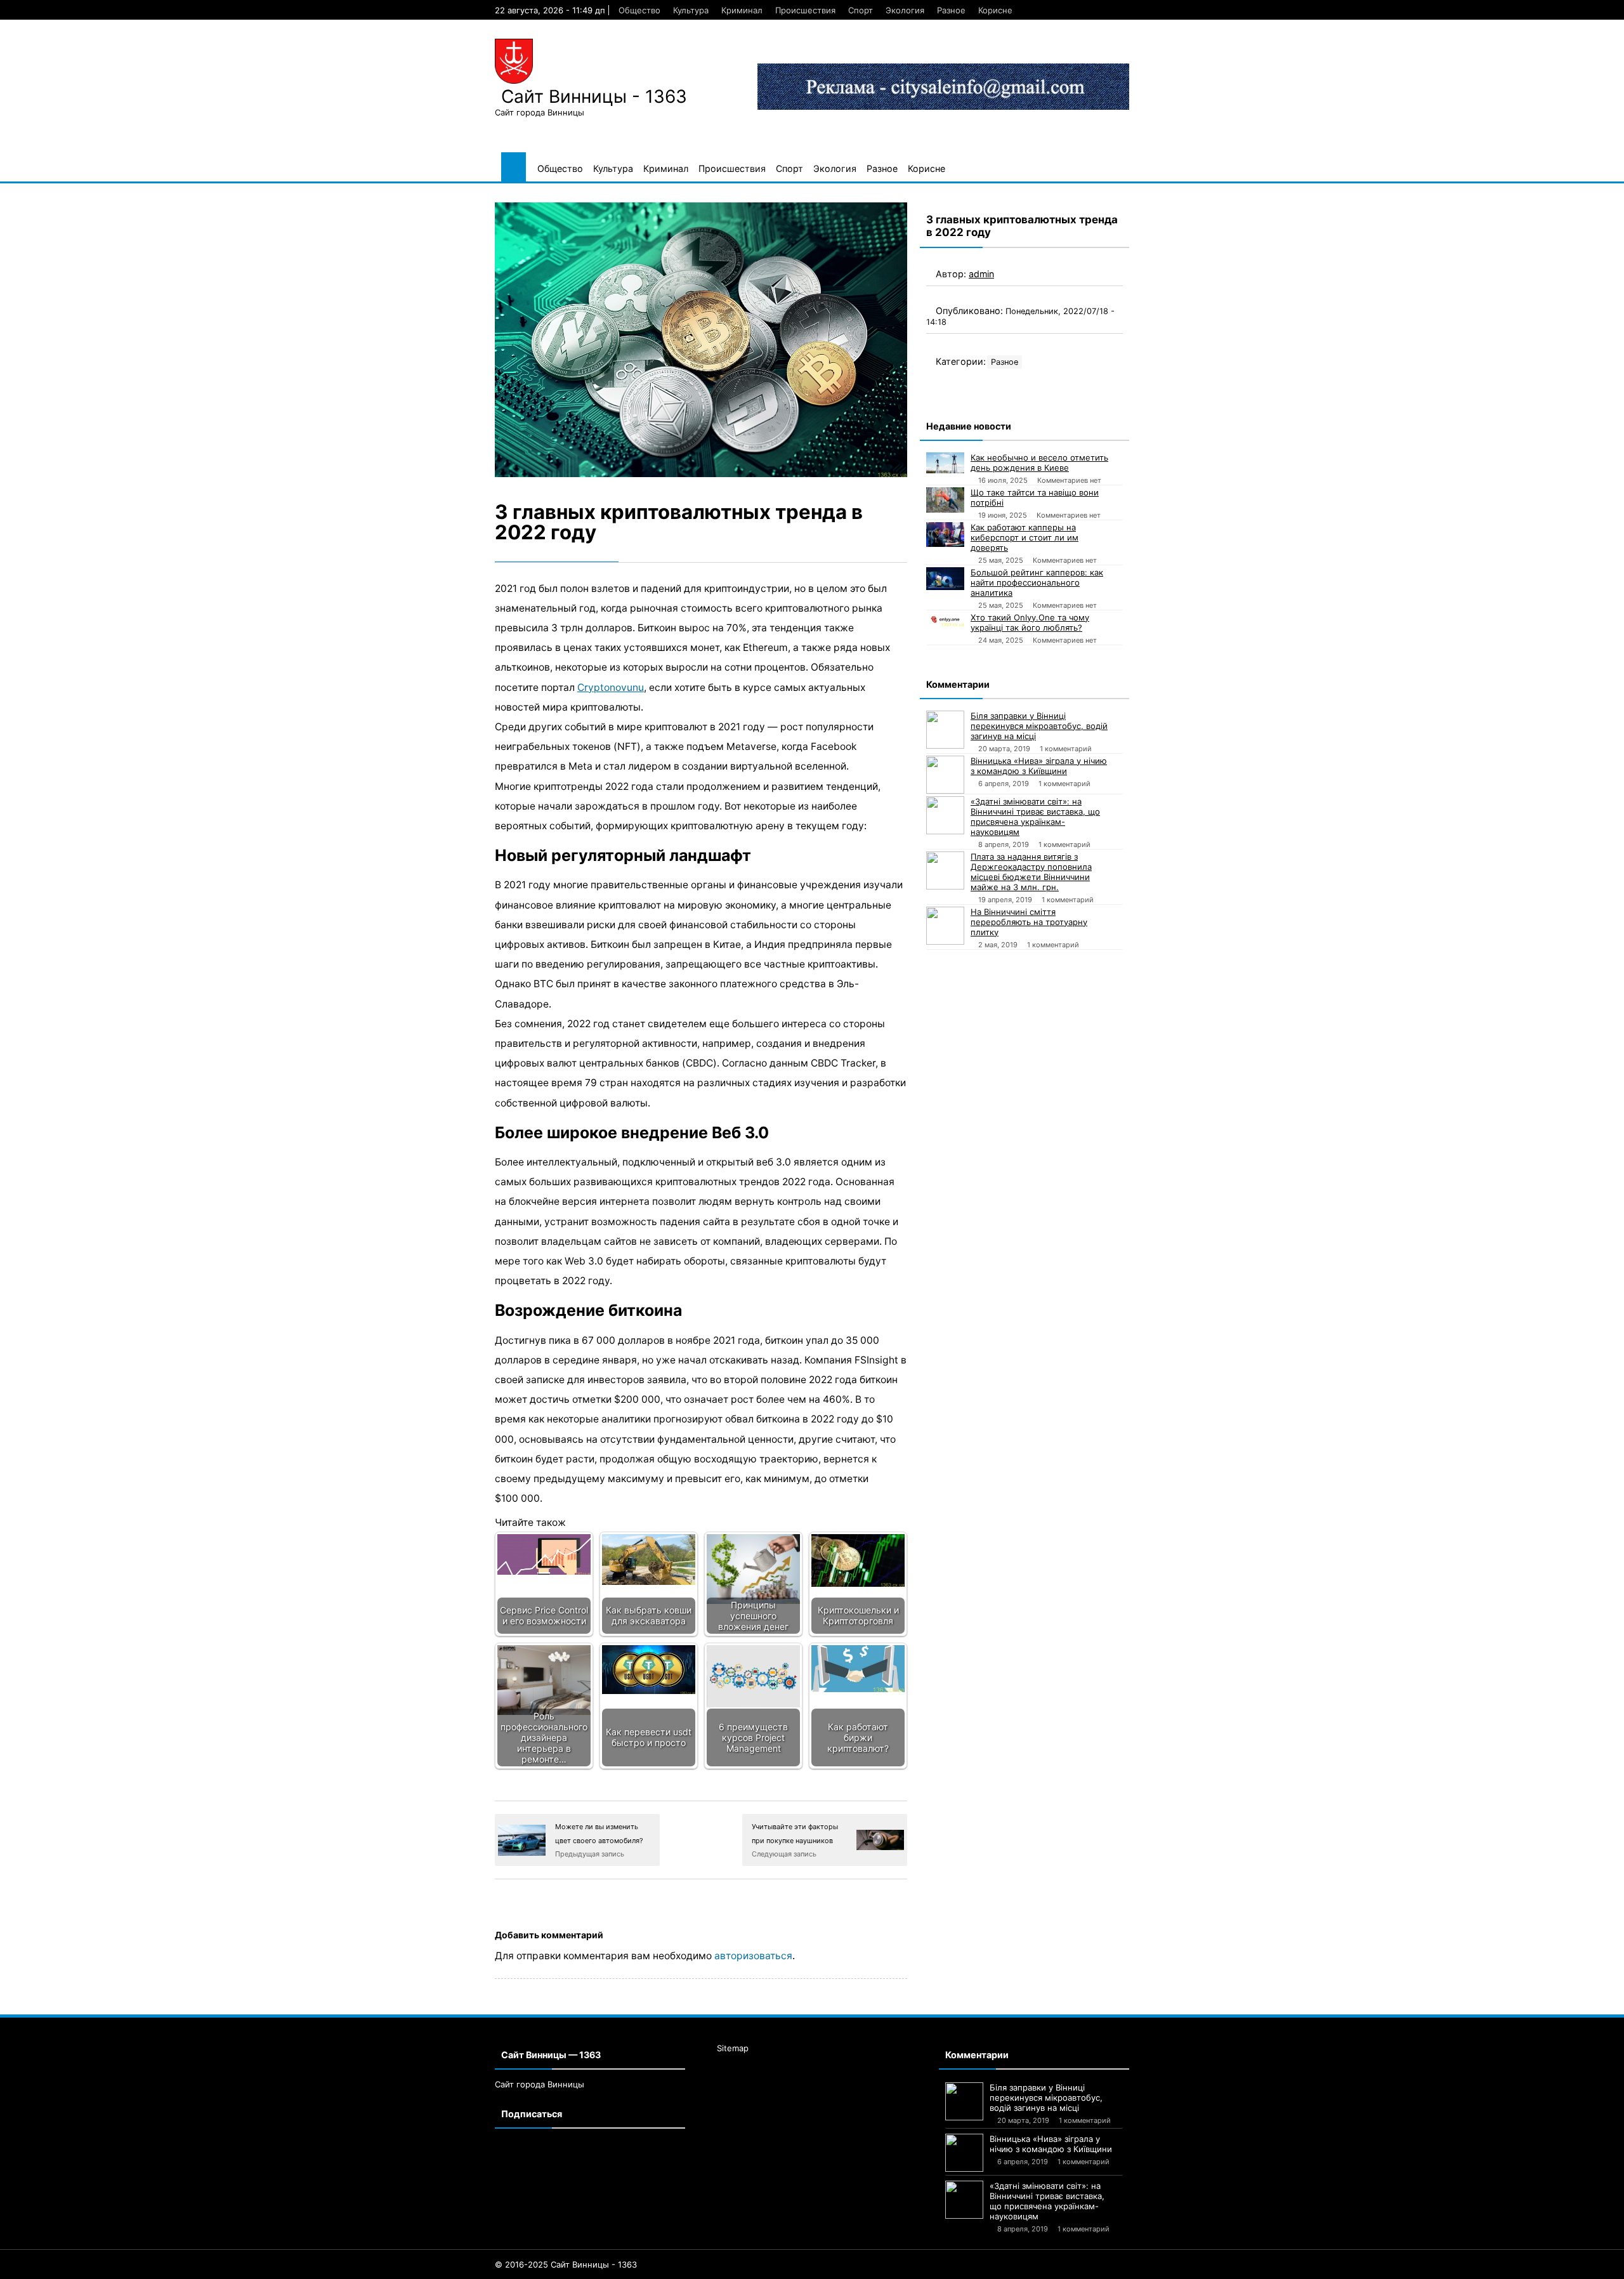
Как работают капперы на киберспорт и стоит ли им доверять (1025, 537)
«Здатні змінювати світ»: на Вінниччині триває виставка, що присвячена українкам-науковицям (1035, 817)
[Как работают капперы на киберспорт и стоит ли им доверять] (945, 535)
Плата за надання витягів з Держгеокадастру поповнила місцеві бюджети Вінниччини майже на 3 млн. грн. (1031, 872)
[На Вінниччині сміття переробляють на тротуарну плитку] (945, 926)
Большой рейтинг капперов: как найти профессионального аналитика (1037, 582)
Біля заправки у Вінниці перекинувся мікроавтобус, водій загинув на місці (1039, 726)
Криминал (742, 10)
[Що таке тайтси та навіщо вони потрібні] (945, 500)
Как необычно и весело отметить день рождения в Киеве (1039, 463)
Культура (691, 10)
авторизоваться (753, 1956)
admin (981, 274)
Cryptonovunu (611, 687)
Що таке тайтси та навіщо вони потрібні (1035, 497)
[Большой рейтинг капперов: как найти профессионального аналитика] (945, 579)
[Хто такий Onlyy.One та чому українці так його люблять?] (945, 619)
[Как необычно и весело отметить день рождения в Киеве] (945, 463)
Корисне (995, 10)
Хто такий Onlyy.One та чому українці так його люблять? (1030, 622)
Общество (639, 10)
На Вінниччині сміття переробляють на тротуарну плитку (1029, 922)
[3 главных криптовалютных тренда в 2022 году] (701, 340)
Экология (905, 10)
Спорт (861, 10)
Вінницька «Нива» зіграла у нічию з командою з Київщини (1039, 766)
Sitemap (733, 2048)
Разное (951, 10)
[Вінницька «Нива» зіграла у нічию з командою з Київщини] (945, 775)
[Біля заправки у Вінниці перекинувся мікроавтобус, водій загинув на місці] (945, 730)
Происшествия (805, 10)
